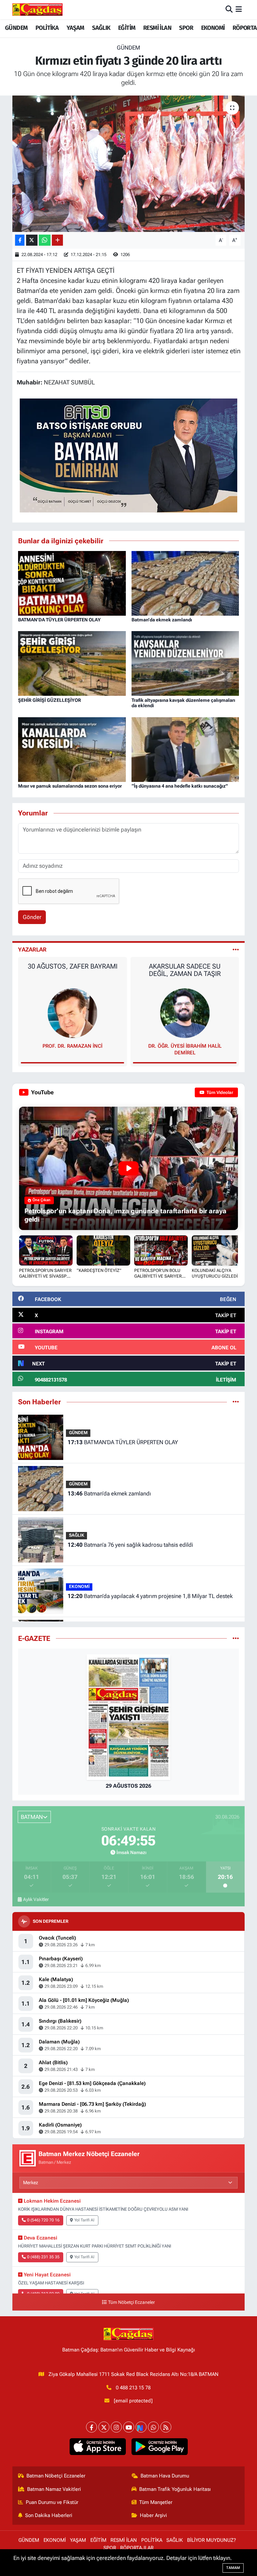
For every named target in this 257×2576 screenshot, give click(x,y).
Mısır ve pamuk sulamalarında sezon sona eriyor (70, 786)
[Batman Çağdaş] (37, 9)
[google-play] (159, 2447)
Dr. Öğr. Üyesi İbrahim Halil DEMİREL (72, 1049)
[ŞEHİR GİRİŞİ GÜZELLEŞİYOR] (72, 663)
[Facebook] (92, 2427)
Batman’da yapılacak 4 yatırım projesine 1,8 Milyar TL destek (150, 1596)
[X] (104, 2427)
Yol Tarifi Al (84, 2220)
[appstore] (98, 2447)
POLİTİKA (47, 28)
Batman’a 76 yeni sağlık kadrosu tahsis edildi (130, 1545)
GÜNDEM (16, 28)
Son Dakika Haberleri (49, 2515)
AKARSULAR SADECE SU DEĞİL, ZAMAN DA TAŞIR (72, 970)
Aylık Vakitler (36, 1899)
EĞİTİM (127, 28)
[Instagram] (116, 2427)
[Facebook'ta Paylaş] (20, 240)
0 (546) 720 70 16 (43, 2220)
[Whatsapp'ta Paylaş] (45, 240)
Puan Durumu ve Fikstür (52, 2502)
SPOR (186, 28)
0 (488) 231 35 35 (43, 2257)
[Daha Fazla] (57, 240)
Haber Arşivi (153, 2515)
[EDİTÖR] (185, 1013)
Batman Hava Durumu (165, 2476)
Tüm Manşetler (156, 2502)
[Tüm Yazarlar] (236, 949)
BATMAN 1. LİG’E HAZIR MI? (185, 966)
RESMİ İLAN (157, 28)
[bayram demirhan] (128, 455)
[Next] (141, 2427)
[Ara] (229, 9)
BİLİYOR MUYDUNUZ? (211, 2540)
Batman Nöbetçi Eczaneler (56, 2476)
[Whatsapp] (153, 2427)
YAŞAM (75, 28)
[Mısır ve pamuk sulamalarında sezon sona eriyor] (72, 749)
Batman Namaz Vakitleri (54, 2489)
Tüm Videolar (219, 1092)
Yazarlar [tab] (32, 949)
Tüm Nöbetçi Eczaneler (132, 2302)
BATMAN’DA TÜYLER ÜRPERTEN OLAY (59, 620)
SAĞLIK (101, 28)
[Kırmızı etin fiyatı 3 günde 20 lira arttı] (129, 164)
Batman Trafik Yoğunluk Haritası (175, 2489)
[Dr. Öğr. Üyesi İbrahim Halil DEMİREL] (73, 1013)
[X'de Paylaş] (32, 240)
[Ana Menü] (239, 9)
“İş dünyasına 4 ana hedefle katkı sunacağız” (180, 786)
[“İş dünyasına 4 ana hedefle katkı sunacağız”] (185, 749)
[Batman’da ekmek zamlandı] (185, 583)
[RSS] (166, 2427)
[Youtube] (129, 2427)
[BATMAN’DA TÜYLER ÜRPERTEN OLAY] (72, 583)
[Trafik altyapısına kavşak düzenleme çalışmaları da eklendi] (185, 663)
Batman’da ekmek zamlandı (162, 620)
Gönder (32, 917)
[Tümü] (236, 1402)
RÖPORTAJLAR (137, 2548)
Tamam (233, 2568)
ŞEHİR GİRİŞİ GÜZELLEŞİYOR (50, 700)
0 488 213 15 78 (133, 2388)
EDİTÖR (185, 1046)
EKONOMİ (213, 28)
